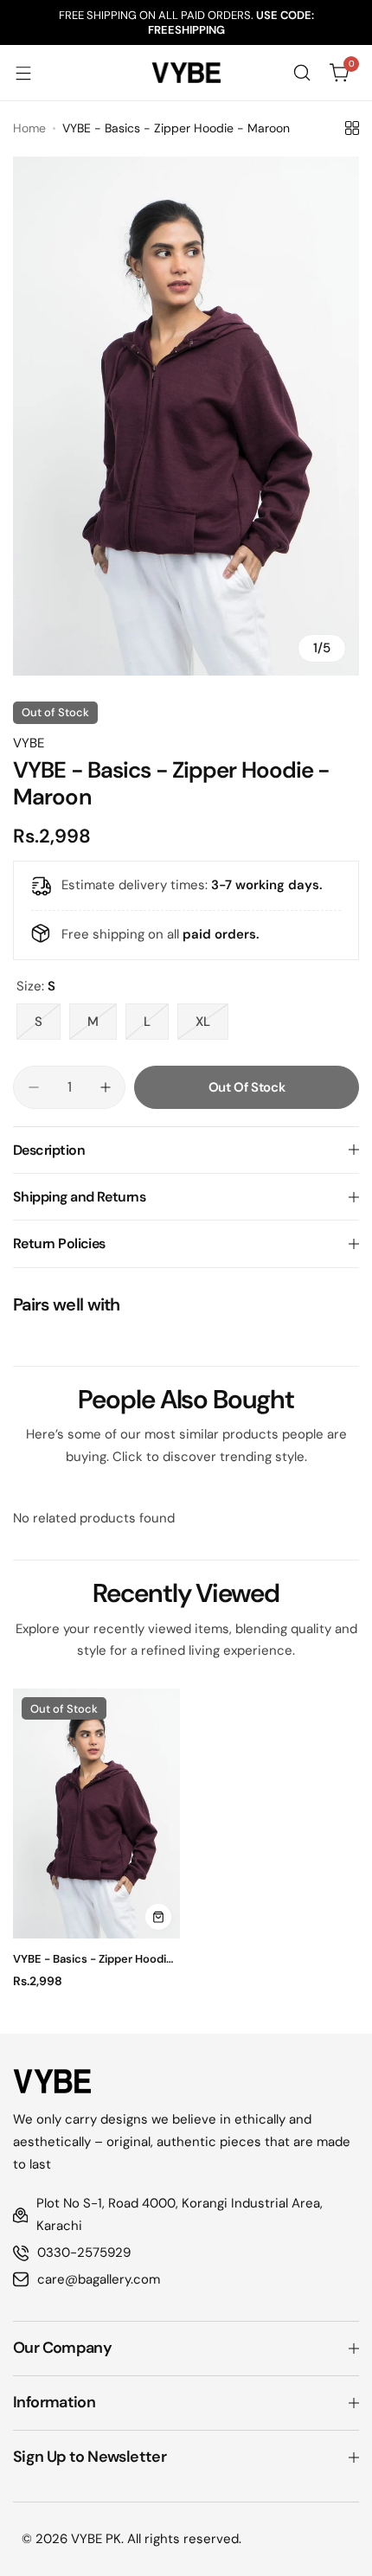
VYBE (29, 743)
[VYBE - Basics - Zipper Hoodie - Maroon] (96, 1813)
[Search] (302, 73)
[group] (186, 416)
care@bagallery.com (99, 2279)
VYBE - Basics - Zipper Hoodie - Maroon (93, 1959)
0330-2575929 (84, 2252)
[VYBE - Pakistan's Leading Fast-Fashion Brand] (186, 73)
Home (29, 128)
